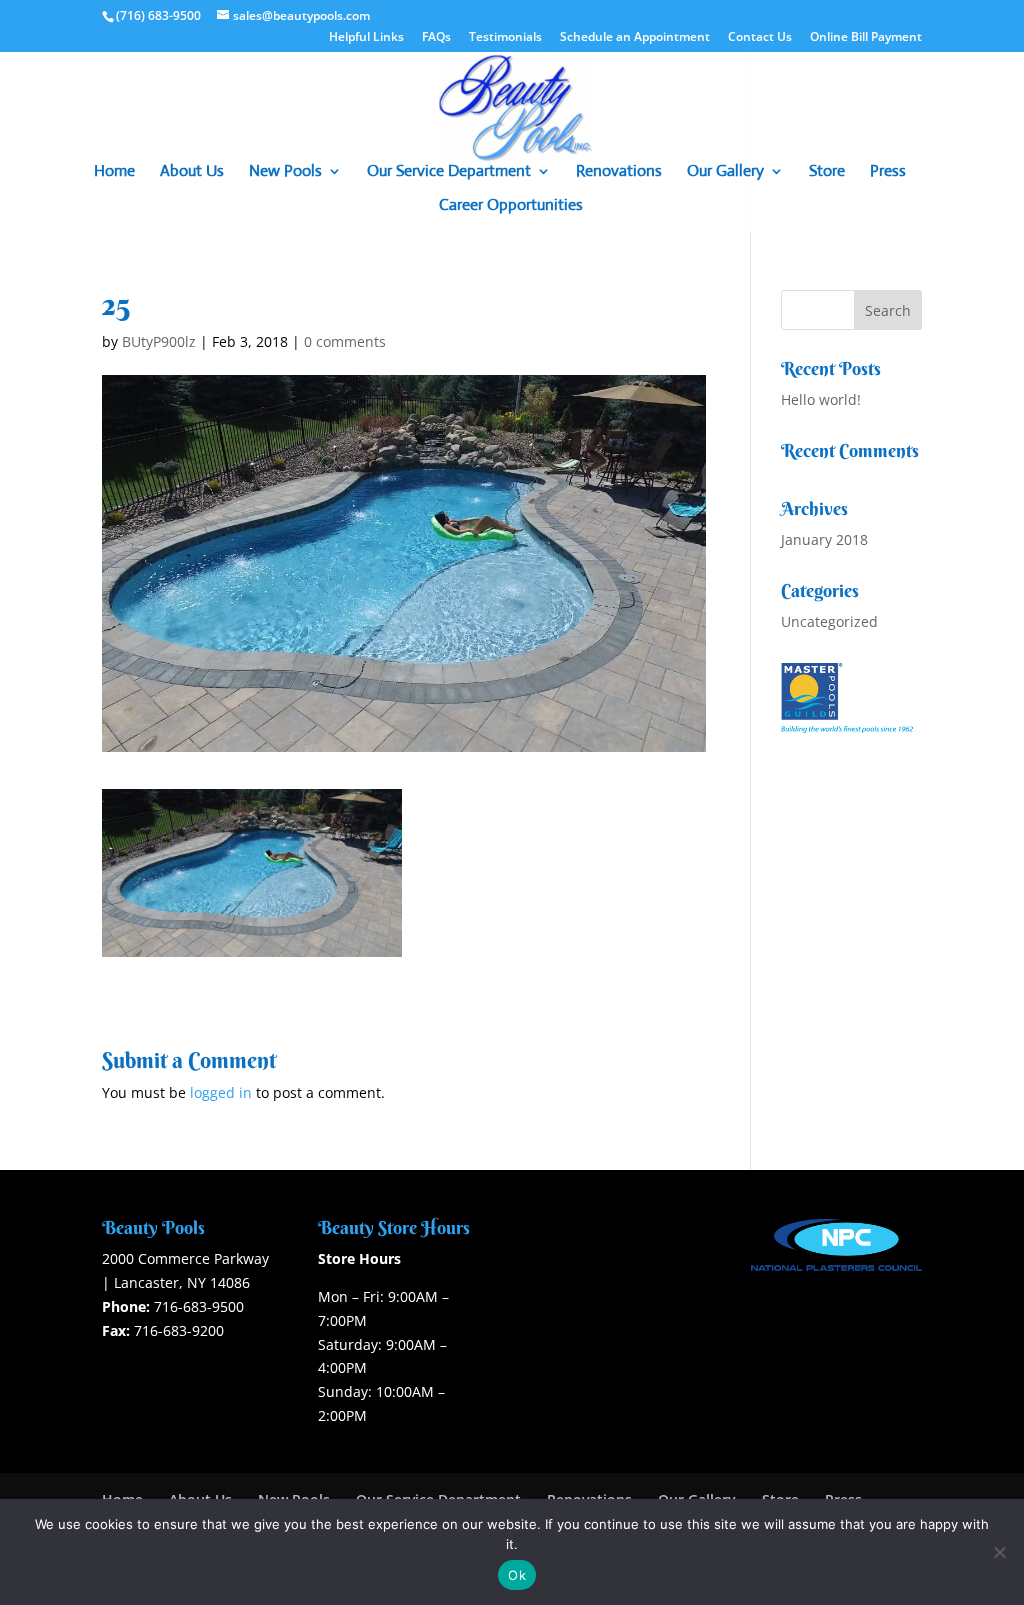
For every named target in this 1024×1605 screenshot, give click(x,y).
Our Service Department (449, 172)
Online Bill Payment (866, 38)
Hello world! (821, 399)
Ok (517, 1575)
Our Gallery (725, 172)
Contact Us (760, 38)
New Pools (285, 172)
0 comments (345, 341)
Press (888, 172)
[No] (999, 1552)
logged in (221, 1092)
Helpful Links (366, 38)
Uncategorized (829, 621)
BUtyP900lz (159, 341)
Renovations (619, 172)
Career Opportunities (511, 206)
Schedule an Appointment (635, 38)
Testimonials (505, 38)
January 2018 (824, 539)
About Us (192, 172)
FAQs (436, 38)
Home (114, 172)
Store (827, 172)
